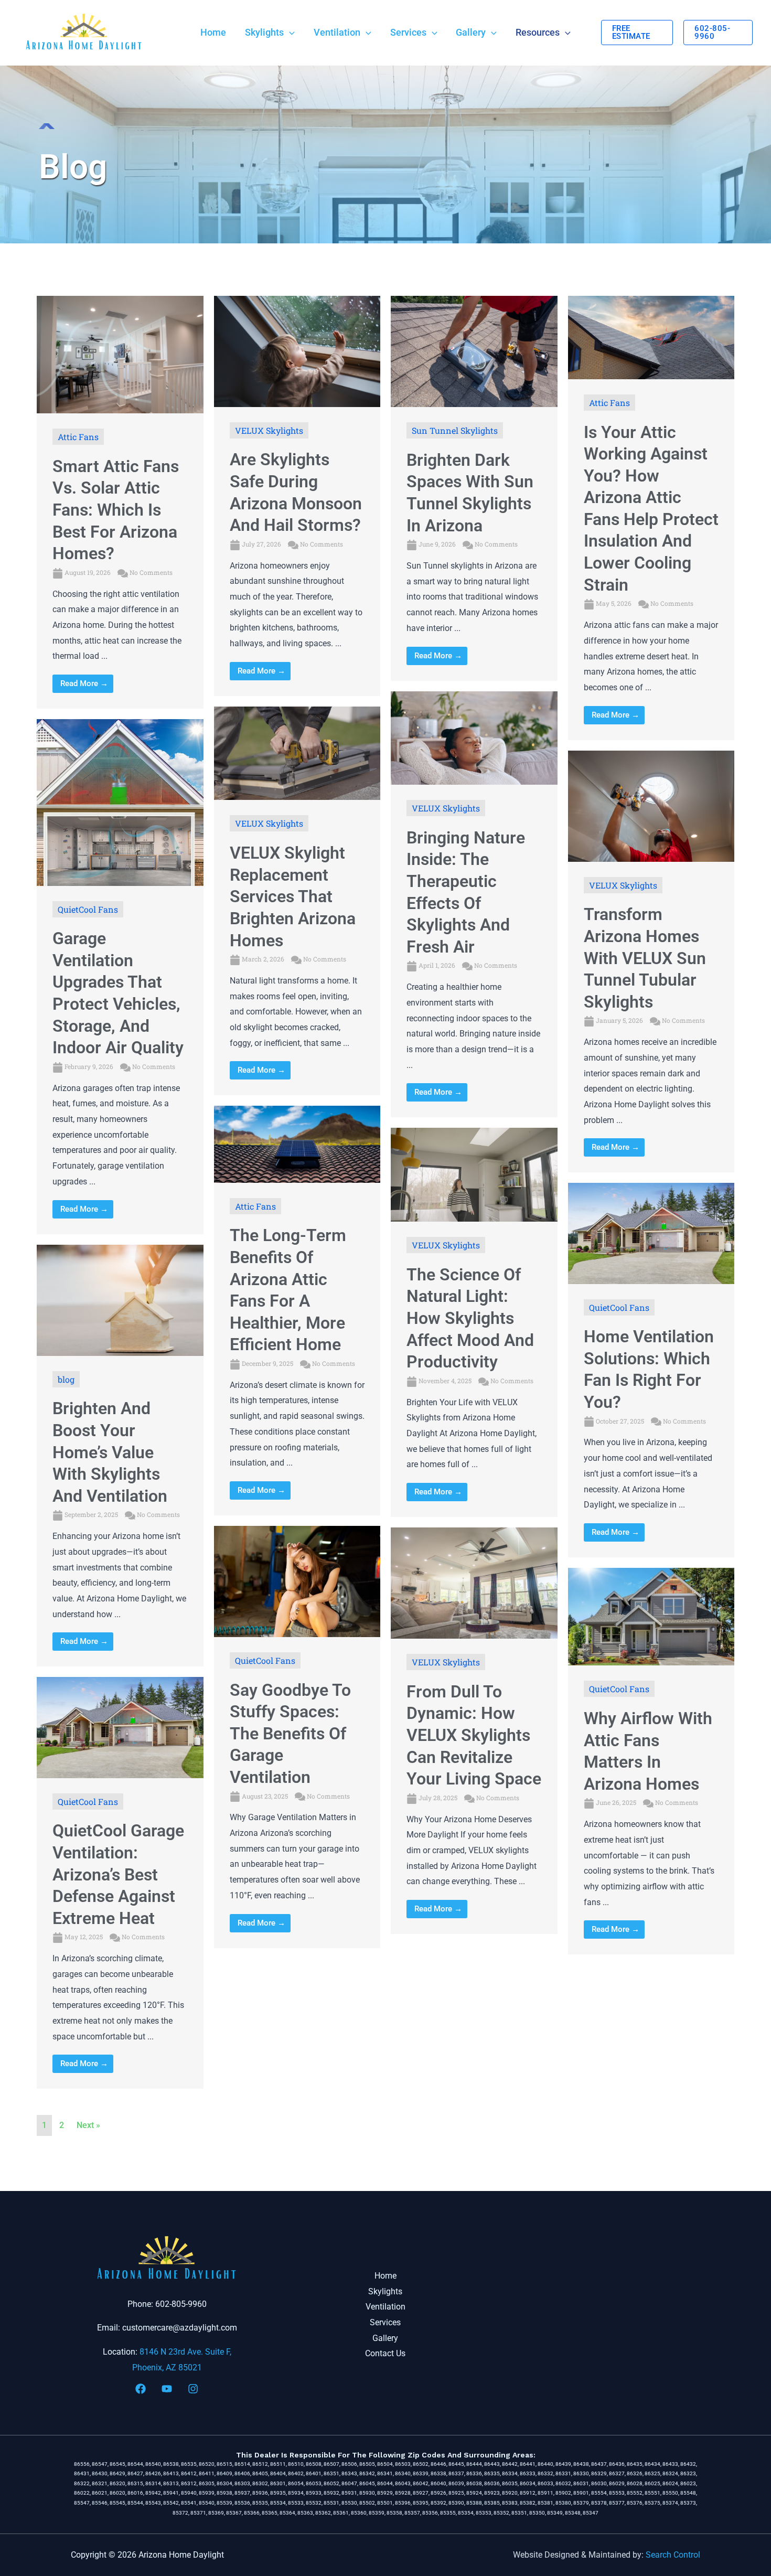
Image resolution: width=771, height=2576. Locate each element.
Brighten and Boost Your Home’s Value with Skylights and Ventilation (110, 1452)
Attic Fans (78, 437)
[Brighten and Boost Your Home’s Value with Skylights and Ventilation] (120, 1300)
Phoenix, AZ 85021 (167, 2367)
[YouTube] (167, 2389)
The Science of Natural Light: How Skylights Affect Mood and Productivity (470, 1318)
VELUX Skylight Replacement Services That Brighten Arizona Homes (293, 896)
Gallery (385, 2338)
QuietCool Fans (88, 909)
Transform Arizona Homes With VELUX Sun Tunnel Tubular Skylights (645, 958)
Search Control (673, 2555)
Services (385, 2322)
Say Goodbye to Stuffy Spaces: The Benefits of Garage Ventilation (290, 1734)
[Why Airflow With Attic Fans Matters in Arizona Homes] (651, 1616)
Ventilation (385, 2307)
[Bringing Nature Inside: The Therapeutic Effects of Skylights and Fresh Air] (474, 737)
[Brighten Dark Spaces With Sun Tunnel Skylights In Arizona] (474, 351)
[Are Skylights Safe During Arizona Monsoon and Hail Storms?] (297, 351)
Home (385, 2276)
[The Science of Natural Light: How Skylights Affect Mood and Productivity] (474, 1174)
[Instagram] (193, 2389)
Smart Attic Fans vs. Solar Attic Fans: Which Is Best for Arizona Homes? (116, 510)
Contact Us (385, 2353)
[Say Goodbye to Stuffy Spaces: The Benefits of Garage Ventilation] (297, 1581)
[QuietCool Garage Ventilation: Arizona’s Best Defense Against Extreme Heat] (120, 1727)
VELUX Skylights (269, 430)
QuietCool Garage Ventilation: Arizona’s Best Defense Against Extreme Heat (118, 1874)
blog (66, 1379)
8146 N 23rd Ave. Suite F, (185, 2352)
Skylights (385, 2291)
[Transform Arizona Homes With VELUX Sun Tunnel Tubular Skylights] (651, 805)
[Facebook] (141, 2389)
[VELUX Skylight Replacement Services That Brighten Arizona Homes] (297, 752)
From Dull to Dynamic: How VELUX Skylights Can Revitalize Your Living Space (474, 1735)
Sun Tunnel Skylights (455, 430)
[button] (289, 33)
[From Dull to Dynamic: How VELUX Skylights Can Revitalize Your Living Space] (474, 1582)
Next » (88, 2125)
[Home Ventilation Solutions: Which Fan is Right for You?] (651, 1233)
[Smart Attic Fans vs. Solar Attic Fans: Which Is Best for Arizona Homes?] (120, 354)
